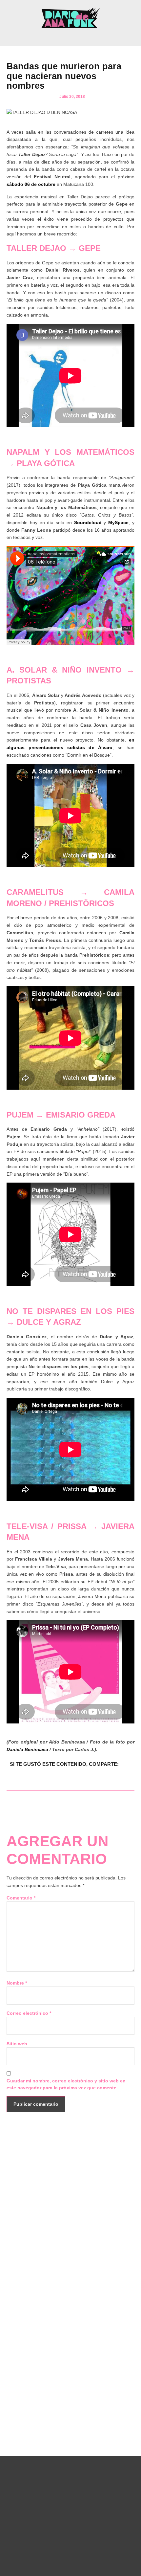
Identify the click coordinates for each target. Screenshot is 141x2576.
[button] (70, 37)
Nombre (17, 1983)
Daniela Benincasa (27, 1749)
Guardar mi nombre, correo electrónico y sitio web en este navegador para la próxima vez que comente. (66, 2084)
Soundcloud (88, 522)
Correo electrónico (29, 2013)
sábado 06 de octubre (31, 184)
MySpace (118, 522)
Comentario (21, 1898)
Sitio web (17, 2044)
